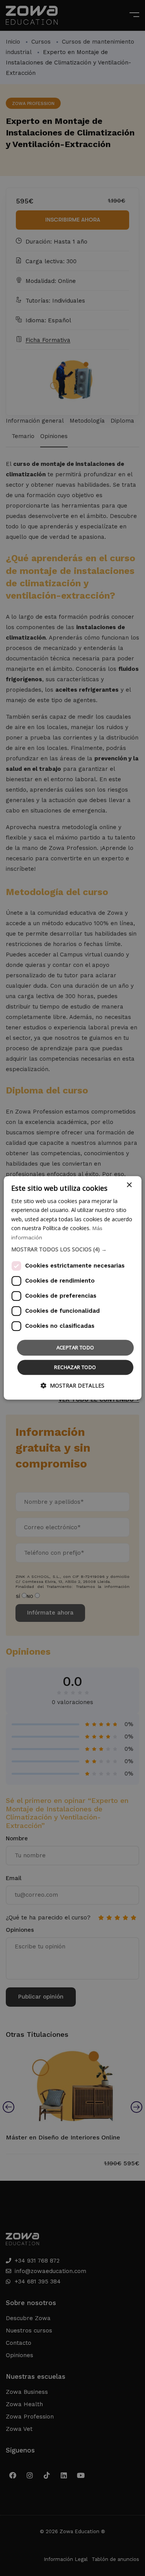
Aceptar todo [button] (75, 1347)
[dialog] (72, 1288)
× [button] (129, 1185)
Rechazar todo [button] (75, 1368)
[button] (72, 1249)
